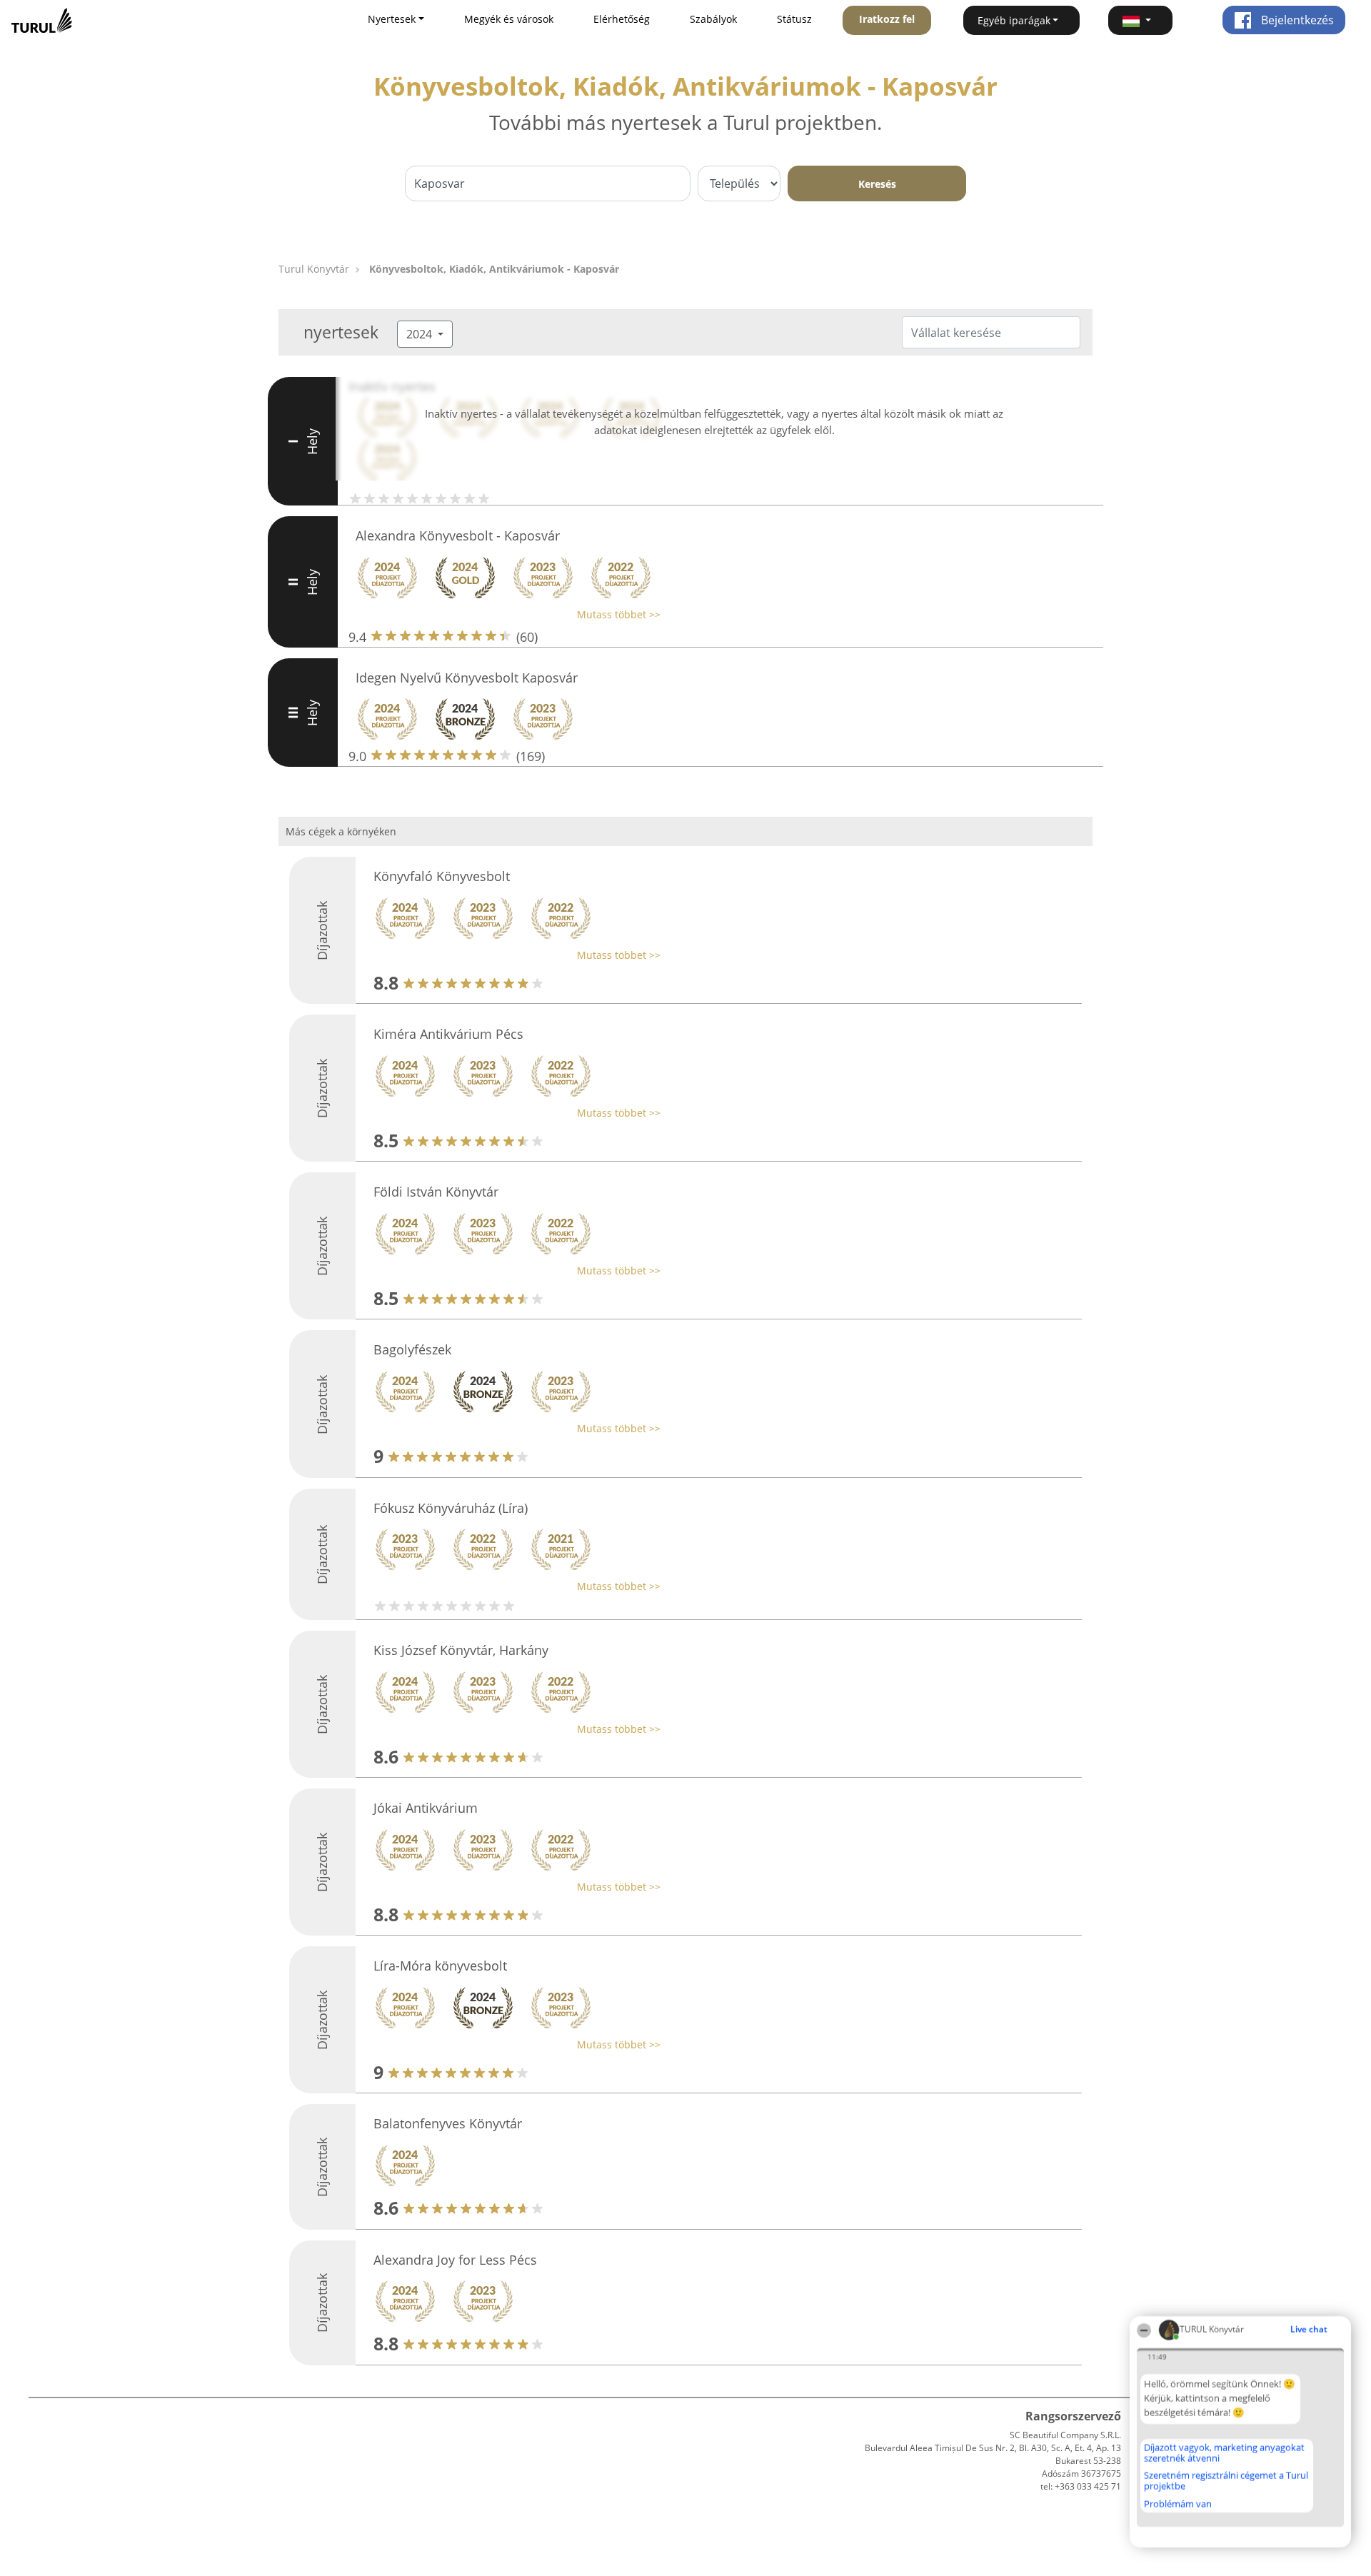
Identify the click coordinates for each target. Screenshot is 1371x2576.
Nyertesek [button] (392, 19)
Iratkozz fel (887, 19)
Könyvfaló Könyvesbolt (442, 876)
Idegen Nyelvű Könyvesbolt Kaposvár (467, 678)
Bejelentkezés (1296, 20)
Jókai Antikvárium (426, 1808)
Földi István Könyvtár (436, 1192)
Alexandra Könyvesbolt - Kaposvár (458, 535)
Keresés (877, 184)
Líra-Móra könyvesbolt (440, 1966)
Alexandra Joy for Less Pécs (455, 2260)
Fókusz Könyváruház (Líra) (451, 1508)
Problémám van (1178, 2504)
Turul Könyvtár (314, 269)
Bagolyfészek (412, 1349)
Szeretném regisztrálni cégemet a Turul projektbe (1226, 2481)
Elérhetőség (622, 19)
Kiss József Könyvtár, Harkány (461, 1650)
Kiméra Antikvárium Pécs (448, 1034)
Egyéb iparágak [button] (1014, 20)
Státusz (794, 19)
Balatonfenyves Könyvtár (448, 2123)
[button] (1140, 20)
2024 (421, 334)
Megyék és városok (509, 19)
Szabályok (713, 19)
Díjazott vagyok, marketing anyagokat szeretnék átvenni (1224, 2453)
